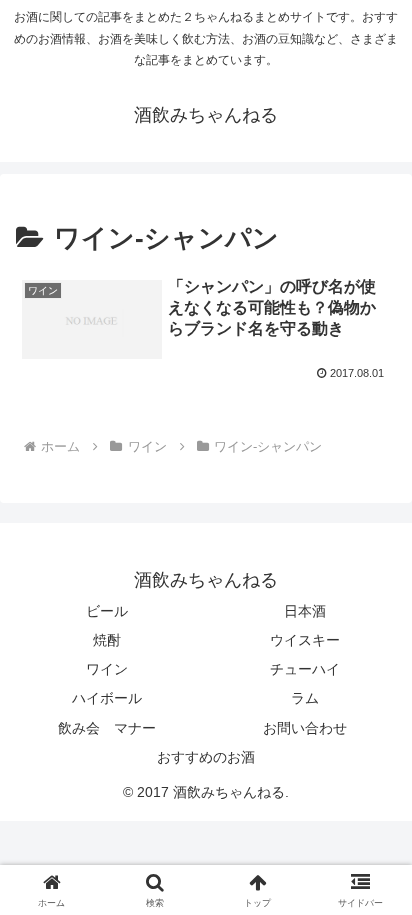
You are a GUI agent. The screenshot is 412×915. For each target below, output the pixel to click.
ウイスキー (305, 640)
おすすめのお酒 (206, 757)
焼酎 (107, 640)
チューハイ (305, 669)
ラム (305, 698)
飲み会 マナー (107, 728)
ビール (107, 611)
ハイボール (107, 698)
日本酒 (305, 611)
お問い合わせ (305, 728)
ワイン (107, 669)
